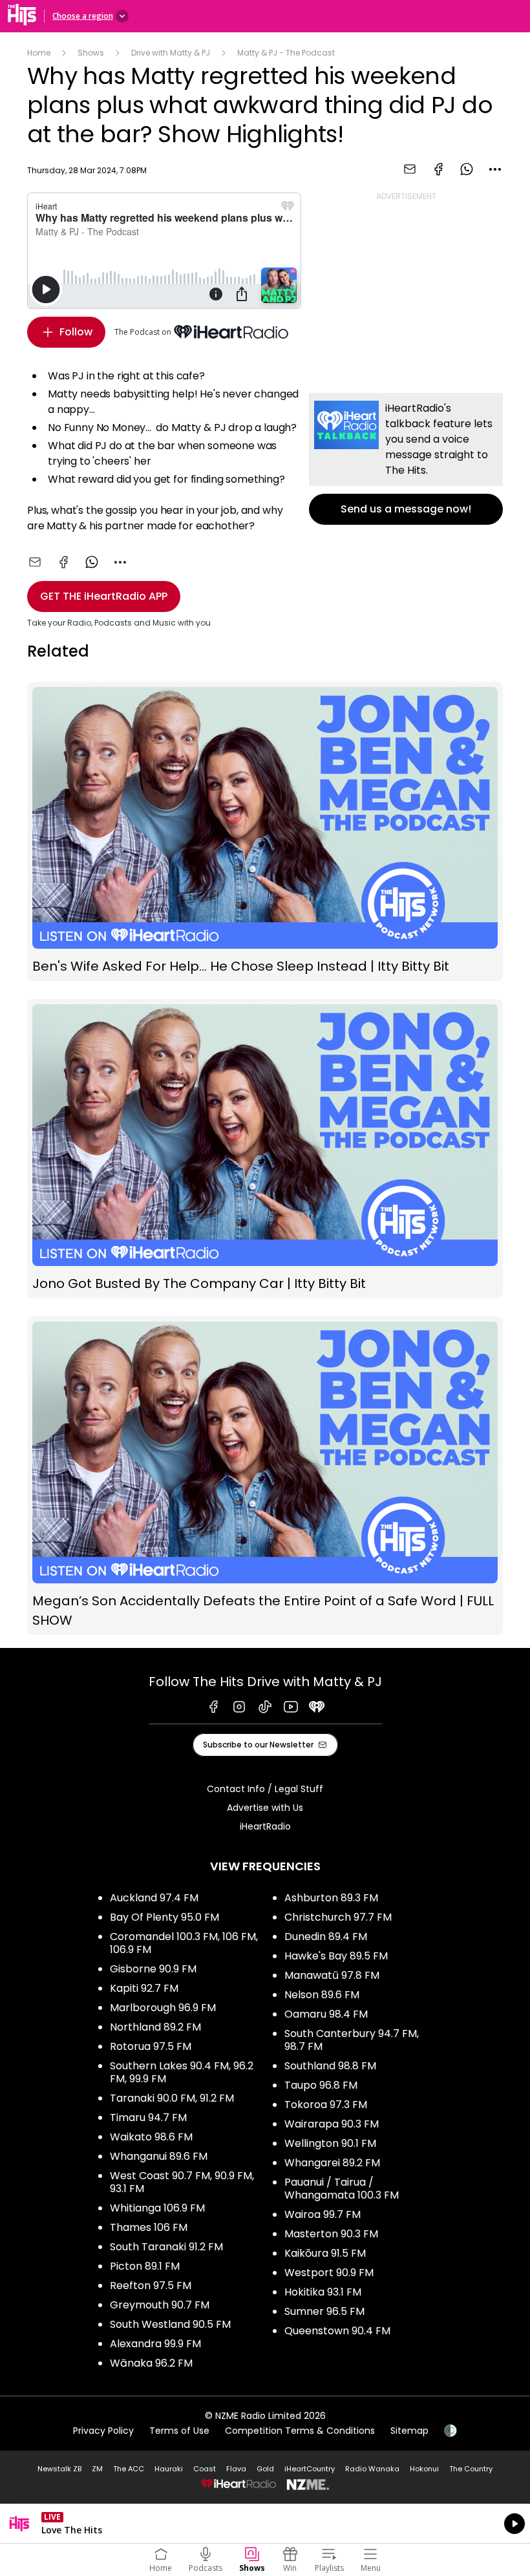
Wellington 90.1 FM (330, 2143)
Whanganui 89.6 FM (159, 2156)
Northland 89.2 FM (155, 2027)
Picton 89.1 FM (145, 2266)
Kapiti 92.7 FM (144, 1988)
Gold (265, 2469)
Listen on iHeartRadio (265, 2524)
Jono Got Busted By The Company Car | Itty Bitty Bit (265, 1149)
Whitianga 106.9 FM (157, 2208)
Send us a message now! (406, 459)
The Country (471, 2469)
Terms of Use (179, 2431)
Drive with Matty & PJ (171, 53)
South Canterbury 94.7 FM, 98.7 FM (352, 2040)
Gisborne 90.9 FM (153, 1969)
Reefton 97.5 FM (151, 2286)
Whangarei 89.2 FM (332, 2163)
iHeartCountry (310, 2469)
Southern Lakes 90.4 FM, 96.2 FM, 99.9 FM (182, 2072)
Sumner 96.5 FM (324, 2311)
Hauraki (169, 2469)
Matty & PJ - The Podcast (286, 53)
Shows (91, 53)
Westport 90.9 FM (329, 2273)
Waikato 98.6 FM (151, 2137)
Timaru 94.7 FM (148, 2117)
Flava (236, 2469)
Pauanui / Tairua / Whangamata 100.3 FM (342, 2189)
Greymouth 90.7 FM (160, 2305)
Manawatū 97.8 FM (332, 1975)
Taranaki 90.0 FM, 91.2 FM (172, 2098)
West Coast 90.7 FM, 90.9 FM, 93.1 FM (182, 2182)
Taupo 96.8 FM (321, 2085)
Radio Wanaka (372, 2469)
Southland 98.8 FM (330, 2066)
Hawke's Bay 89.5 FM (336, 1956)
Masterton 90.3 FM (331, 2234)
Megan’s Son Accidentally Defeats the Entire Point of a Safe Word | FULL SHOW (265, 1476)
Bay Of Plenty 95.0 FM (164, 1917)
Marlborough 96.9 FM (163, 2008)
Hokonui (424, 2469)
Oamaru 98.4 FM (326, 2014)
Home (39, 53)
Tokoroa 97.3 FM (326, 2105)
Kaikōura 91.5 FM (325, 2253)
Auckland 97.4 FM (154, 1898)
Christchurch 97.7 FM (338, 1917)
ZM (97, 2469)
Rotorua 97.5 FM (151, 2046)
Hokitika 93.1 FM (323, 2292)
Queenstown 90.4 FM (337, 2331)
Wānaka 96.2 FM (151, 2363)
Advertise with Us (265, 1808)
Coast (205, 2469)
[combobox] (495, 169)
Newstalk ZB (59, 2469)
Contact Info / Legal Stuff (265, 1789)
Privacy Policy (103, 2431)
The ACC (129, 2469)
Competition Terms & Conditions (300, 2431)
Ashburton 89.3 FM (331, 1898)
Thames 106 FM (149, 2227)
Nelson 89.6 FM (322, 1995)
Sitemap (409, 2431)
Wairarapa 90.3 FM (332, 2124)
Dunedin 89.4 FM (326, 1937)
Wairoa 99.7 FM (323, 2214)
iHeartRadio (265, 1826)
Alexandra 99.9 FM (155, 2344)
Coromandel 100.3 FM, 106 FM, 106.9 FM (184, 1943)
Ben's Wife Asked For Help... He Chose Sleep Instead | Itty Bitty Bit (265, 831)
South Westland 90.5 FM (170, 2324)
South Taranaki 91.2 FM (166, 2247)
